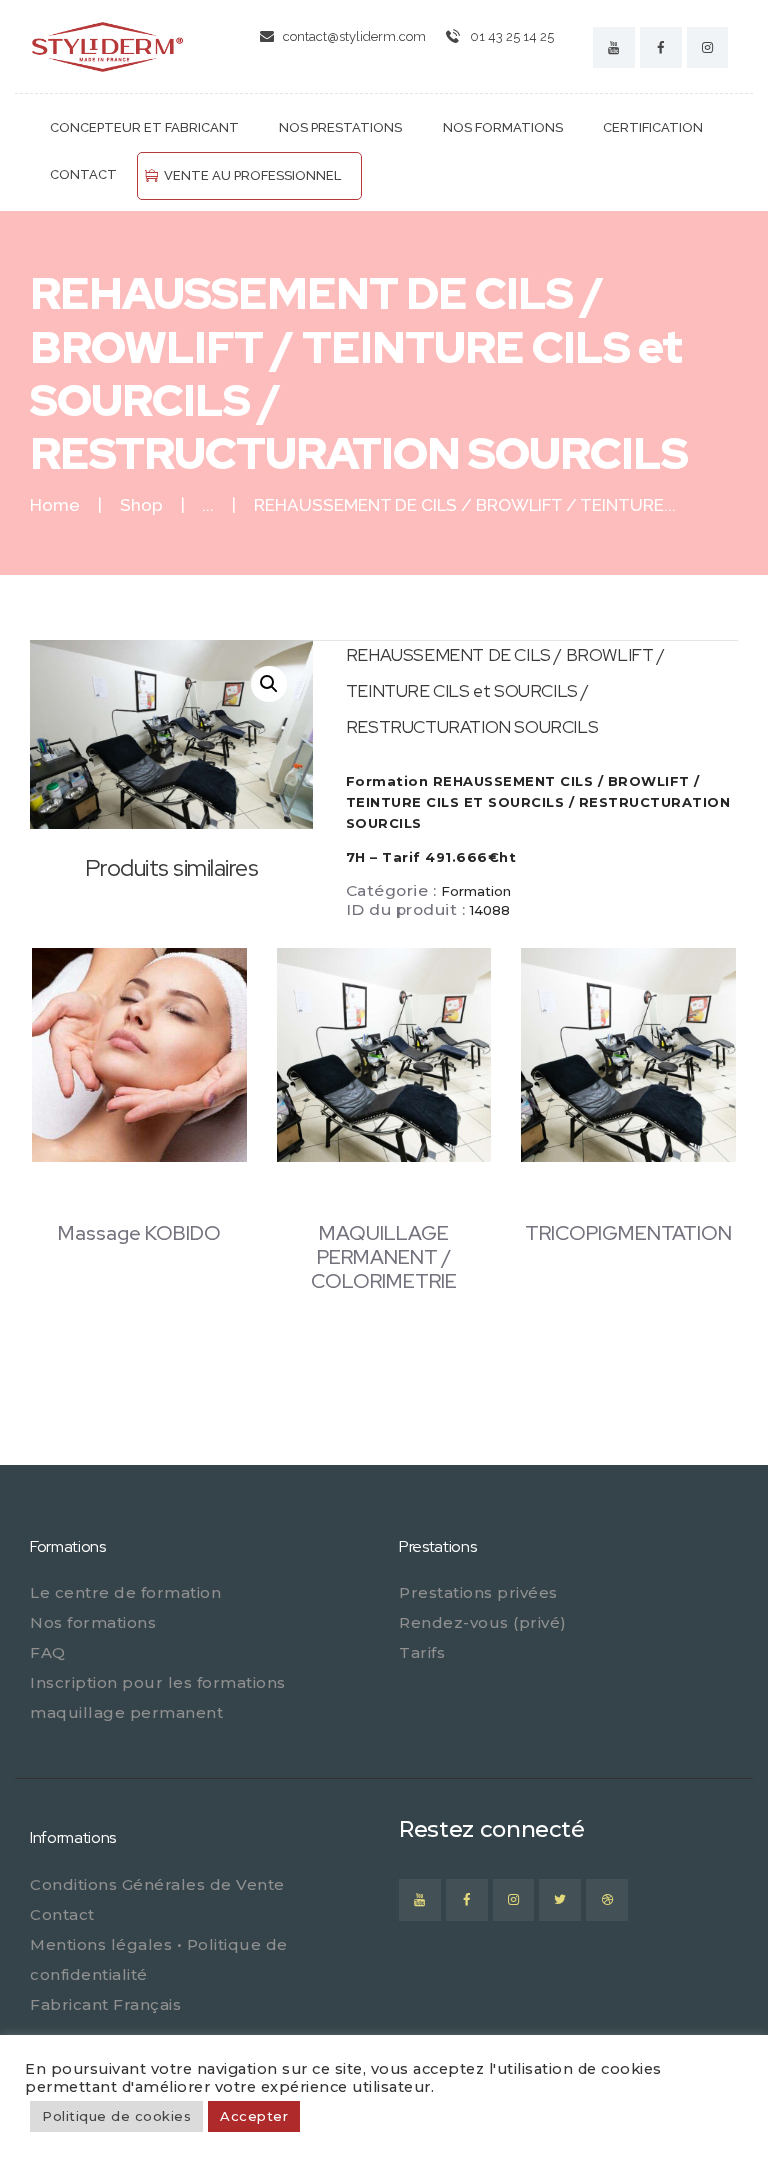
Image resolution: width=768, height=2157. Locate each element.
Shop (141, 505)
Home (55, 505)
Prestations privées (478, 1592)
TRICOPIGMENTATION (628, 1233)
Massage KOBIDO (139, 1233)
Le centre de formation (125, 1592)
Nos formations (93, 1622)
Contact (62, 1914)
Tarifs (422, 1652)
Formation (476, 891)
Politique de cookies (116, 2116)
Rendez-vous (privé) (483, 1622)
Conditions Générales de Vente (157, 1884)
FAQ (48, 1652)
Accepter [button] (254, 2116)
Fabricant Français (105, 2004)
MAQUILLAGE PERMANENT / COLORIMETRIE (384, 1257)
